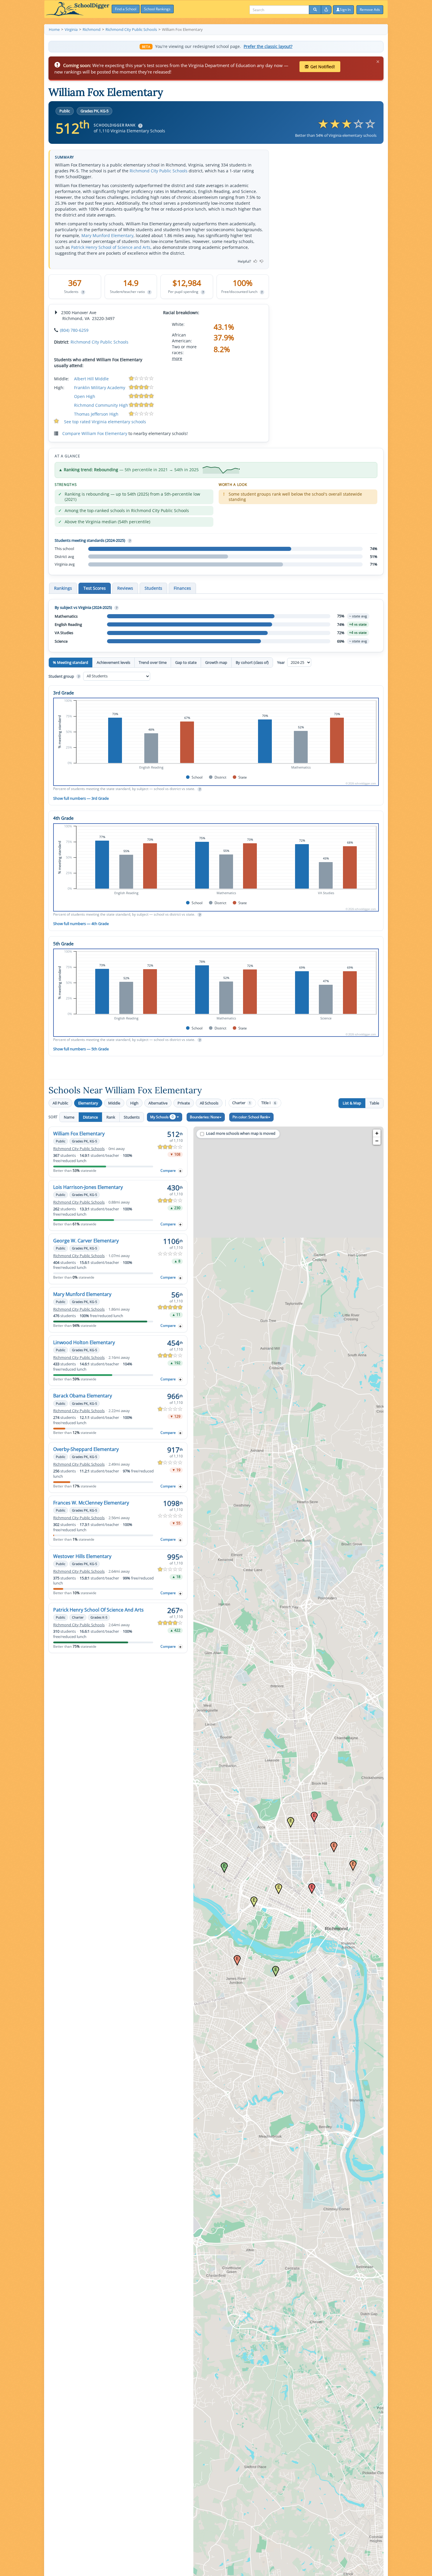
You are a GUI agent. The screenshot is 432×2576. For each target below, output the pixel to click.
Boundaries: (205, 1117)
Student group (64, 676)
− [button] (377, 1141)
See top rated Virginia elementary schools (105, 422)
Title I (269, 1103)
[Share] (326, 10)
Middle (114, 1103)
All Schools (209, 1103)
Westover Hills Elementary (82, 1556)
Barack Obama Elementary (83, 1396)
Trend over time (153, 662)
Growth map (216, 662)
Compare (168, 1170)
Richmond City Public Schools (159, 171)
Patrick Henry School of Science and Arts (111, 247)
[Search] (315, 10)
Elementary (88, 1103)
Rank (111, 1117)
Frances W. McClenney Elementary (91, 1503)
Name (69, 1117)
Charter (241, 1103)
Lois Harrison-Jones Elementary (88, 1187)
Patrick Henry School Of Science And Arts (98, 1610)
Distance (90, 1117)
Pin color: (250, 1117)
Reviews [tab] (125, 588)
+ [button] (377, 1133)
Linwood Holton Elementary (84, 1342)
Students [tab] (153, 588)
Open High (85, 396)
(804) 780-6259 (74, 330)
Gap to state (186, 662)
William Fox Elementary (79, 1134)
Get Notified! (323, 67)
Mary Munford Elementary (107, 235)
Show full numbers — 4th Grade (81, 924)
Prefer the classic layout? (268, 46)
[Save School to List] (180, 1171)
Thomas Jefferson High (96, 414)
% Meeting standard (71, 662)
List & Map (352, 1103)
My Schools (162, 1117)
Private (184, 1103)
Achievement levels (113, 662)
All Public (60, 1103)
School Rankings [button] (157, 9)
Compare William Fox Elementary (95, 433)
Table (374, 1103)
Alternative (158, 1103)
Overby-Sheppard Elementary (86, 1449)
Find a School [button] (126, 9)
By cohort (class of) (252, 662)
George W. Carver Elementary (86, 1241)
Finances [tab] (182, 588)
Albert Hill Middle (91, 379)
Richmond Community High (101, 405)
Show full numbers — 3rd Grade (81, 798)
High (134, 1103)
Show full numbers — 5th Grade (81, 1049)
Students (132, 1117)
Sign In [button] (345, 10)
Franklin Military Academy (100, 388)
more (177, 358)
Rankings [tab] (63, 588)
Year (281, 662)
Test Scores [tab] (95, 588)
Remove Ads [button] (370, 10)
